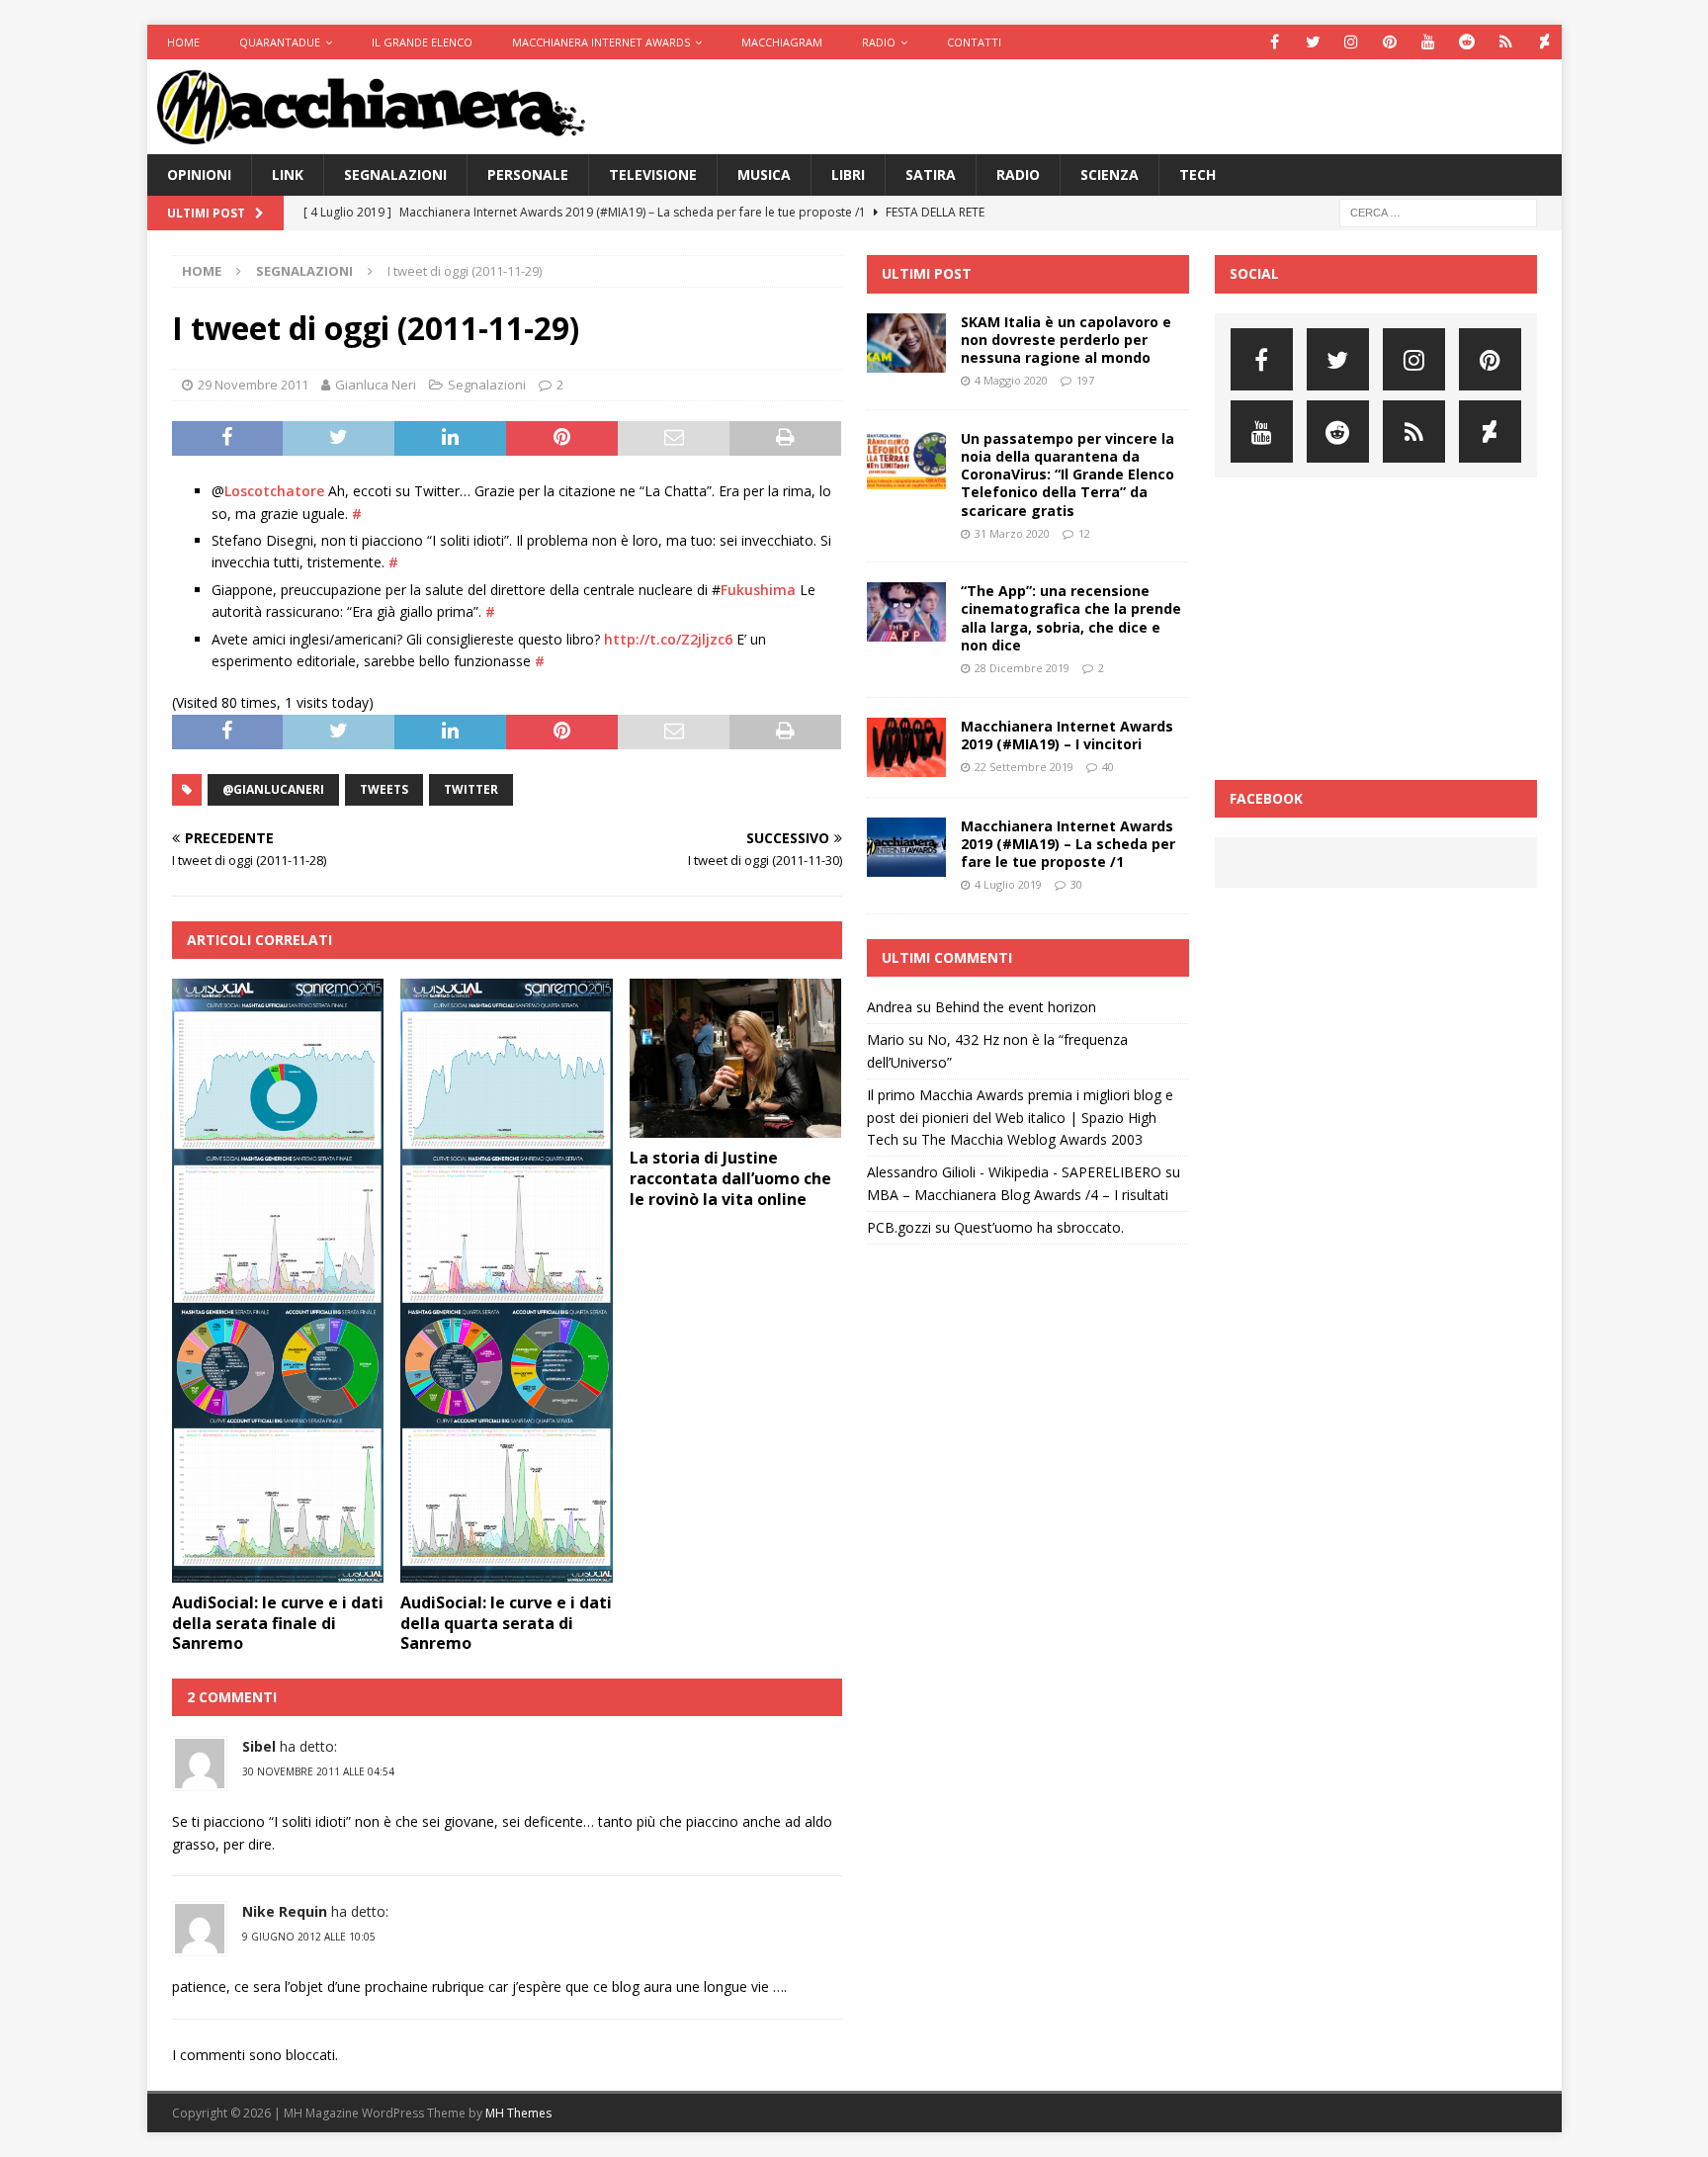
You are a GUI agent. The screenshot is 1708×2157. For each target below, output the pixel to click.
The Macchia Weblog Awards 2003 (1032, 1139)
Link (288, 174)
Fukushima (758, 590)
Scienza (1110, 174)
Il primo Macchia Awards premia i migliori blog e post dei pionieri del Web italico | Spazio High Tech (1020, 1117)
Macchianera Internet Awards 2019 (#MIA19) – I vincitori (1067, 735)
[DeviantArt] (1544, 42)
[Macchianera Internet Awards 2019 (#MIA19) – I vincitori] (906, 747)
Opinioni (199, 174)
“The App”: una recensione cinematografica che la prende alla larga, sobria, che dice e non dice (1071, 618)
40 (1108, 767)
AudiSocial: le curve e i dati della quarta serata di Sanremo (506, 1623)
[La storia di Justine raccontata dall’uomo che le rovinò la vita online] (736, 1058)
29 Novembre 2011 (253, 385)
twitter (471, 789)
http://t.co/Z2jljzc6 (668, 639)
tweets (384, 789)
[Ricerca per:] (1438, 212)
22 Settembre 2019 (1024, 767)
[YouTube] (1429, 42)
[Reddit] (1467, 42)
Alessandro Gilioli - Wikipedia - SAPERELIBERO (1014, 1172)
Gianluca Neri (376, 385)
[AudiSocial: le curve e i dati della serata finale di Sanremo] (278, 1281)
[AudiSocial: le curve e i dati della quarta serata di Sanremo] (507, 1281)
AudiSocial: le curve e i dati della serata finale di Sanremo (278, 1623)
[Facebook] (1275, 42)
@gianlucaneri (273, 789)
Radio (879, 42)
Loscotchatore (274, 491)
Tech (1197, 174)
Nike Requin (285, 1911)
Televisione (653, 174)
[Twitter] (1313, 42)
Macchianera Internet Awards (601, 42)
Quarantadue (280, 42)
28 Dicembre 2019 (1022, 668)
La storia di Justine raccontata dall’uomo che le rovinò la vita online (730, 1178)
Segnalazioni (395, 174)
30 (1076, 884)
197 (1085, 380)
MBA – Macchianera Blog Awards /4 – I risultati (1018, 1195)
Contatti (974, 42)
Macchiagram (782, 42)
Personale (528, 174)
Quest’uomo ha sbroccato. (1039, 1227)
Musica (764, 174)
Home (183, 42)
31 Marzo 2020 (1012, 533)
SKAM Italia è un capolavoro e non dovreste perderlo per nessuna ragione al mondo (1066, 340)
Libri (848, 174)
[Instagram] (1352, 42)
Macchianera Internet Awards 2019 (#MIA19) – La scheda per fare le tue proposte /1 (1068, 844)
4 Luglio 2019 (1008, 884)
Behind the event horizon (1016, 1007)
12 (1084, 533)
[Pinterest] (1390, 42)
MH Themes (518, 2113)
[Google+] (1506, 42)
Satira (931, 174)
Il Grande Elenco (422, 42)
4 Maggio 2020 (1011, 380)
